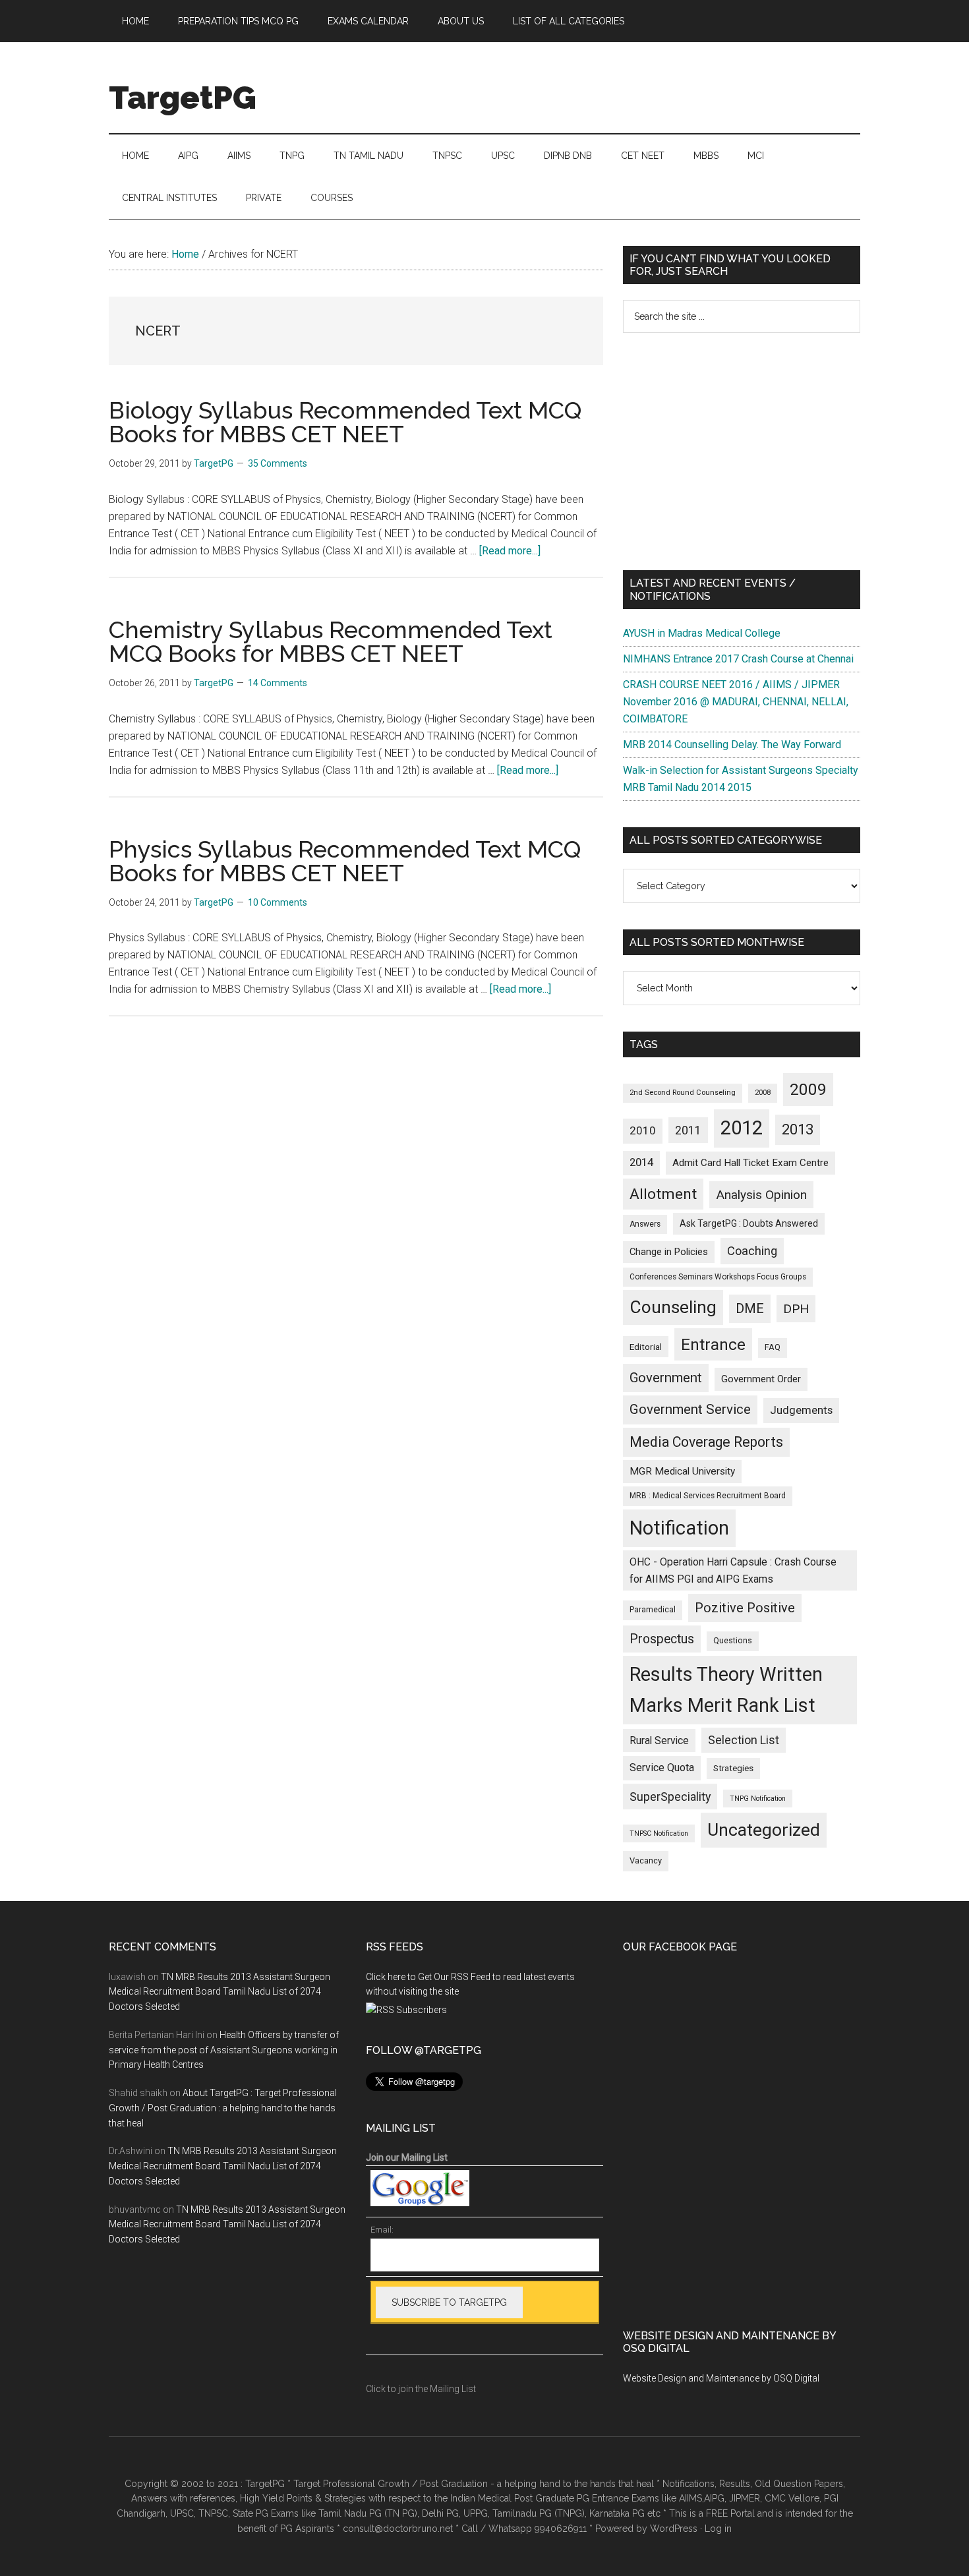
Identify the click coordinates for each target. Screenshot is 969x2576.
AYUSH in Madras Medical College (702, 633)
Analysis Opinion (761, 1195)
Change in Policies (669, 1252)
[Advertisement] (742, 452)
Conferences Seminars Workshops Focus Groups (718, 1277)
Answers (645, 1224)
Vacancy (646, 1860)
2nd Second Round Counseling (683, 1093)
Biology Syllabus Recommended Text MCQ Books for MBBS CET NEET (345, 422)
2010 (643, 1130)
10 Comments (278, 902)
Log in (718, 2529)
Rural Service (659, 1741)
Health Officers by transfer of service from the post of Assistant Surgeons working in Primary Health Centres (224, 2050)
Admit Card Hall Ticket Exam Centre (750, 1163)
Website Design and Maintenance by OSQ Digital (721, 2378)
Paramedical (653, 1610)
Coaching (752, 1251)
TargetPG (183, 98)
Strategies (733, 1768)
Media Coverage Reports (706, 1442)
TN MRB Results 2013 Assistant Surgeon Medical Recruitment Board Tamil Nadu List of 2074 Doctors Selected (220, 1992)
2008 (763, 1093)
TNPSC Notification (659, 1833)
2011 (688, 1130)
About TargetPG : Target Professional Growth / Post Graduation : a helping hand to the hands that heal (223, 2108)
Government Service (690, 1409)
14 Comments (278, 683)
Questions (733, 1641)
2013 (798, 1129)
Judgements (801, 1410)
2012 (742, 1128)
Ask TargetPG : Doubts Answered (749, 1223)
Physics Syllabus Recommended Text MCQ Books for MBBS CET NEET (345, 861)
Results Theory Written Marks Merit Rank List (726, 1690)
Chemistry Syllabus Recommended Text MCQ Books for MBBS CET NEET (331, 641)
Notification (679, 1528)
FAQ (773, 1347)
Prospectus (662, 1639)
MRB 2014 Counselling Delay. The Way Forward (732, 745)
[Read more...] (510, 551)
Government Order (761, 1379)
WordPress (674, 2529)
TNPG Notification (758, 1799)
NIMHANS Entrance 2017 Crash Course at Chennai (738, 659)
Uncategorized (764, 1830)
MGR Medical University (682, 1471)
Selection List (744, 1740)
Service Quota (662, 1768)
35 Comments (278, 463)
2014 (641, 1162)
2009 (808, 1089)
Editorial (646, 1347)
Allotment (663, 1194)
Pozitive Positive (745, 1608)
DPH (796, 1309)
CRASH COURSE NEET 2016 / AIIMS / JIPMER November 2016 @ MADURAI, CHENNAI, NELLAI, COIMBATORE (736, 702)
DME (750, 1308)
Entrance (713, 1344)
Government (666, 1378)
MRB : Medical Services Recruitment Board (708, 1496)
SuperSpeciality (670, 1797)
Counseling (673, 1307)
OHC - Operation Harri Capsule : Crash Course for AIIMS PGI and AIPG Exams (733, 1570)
